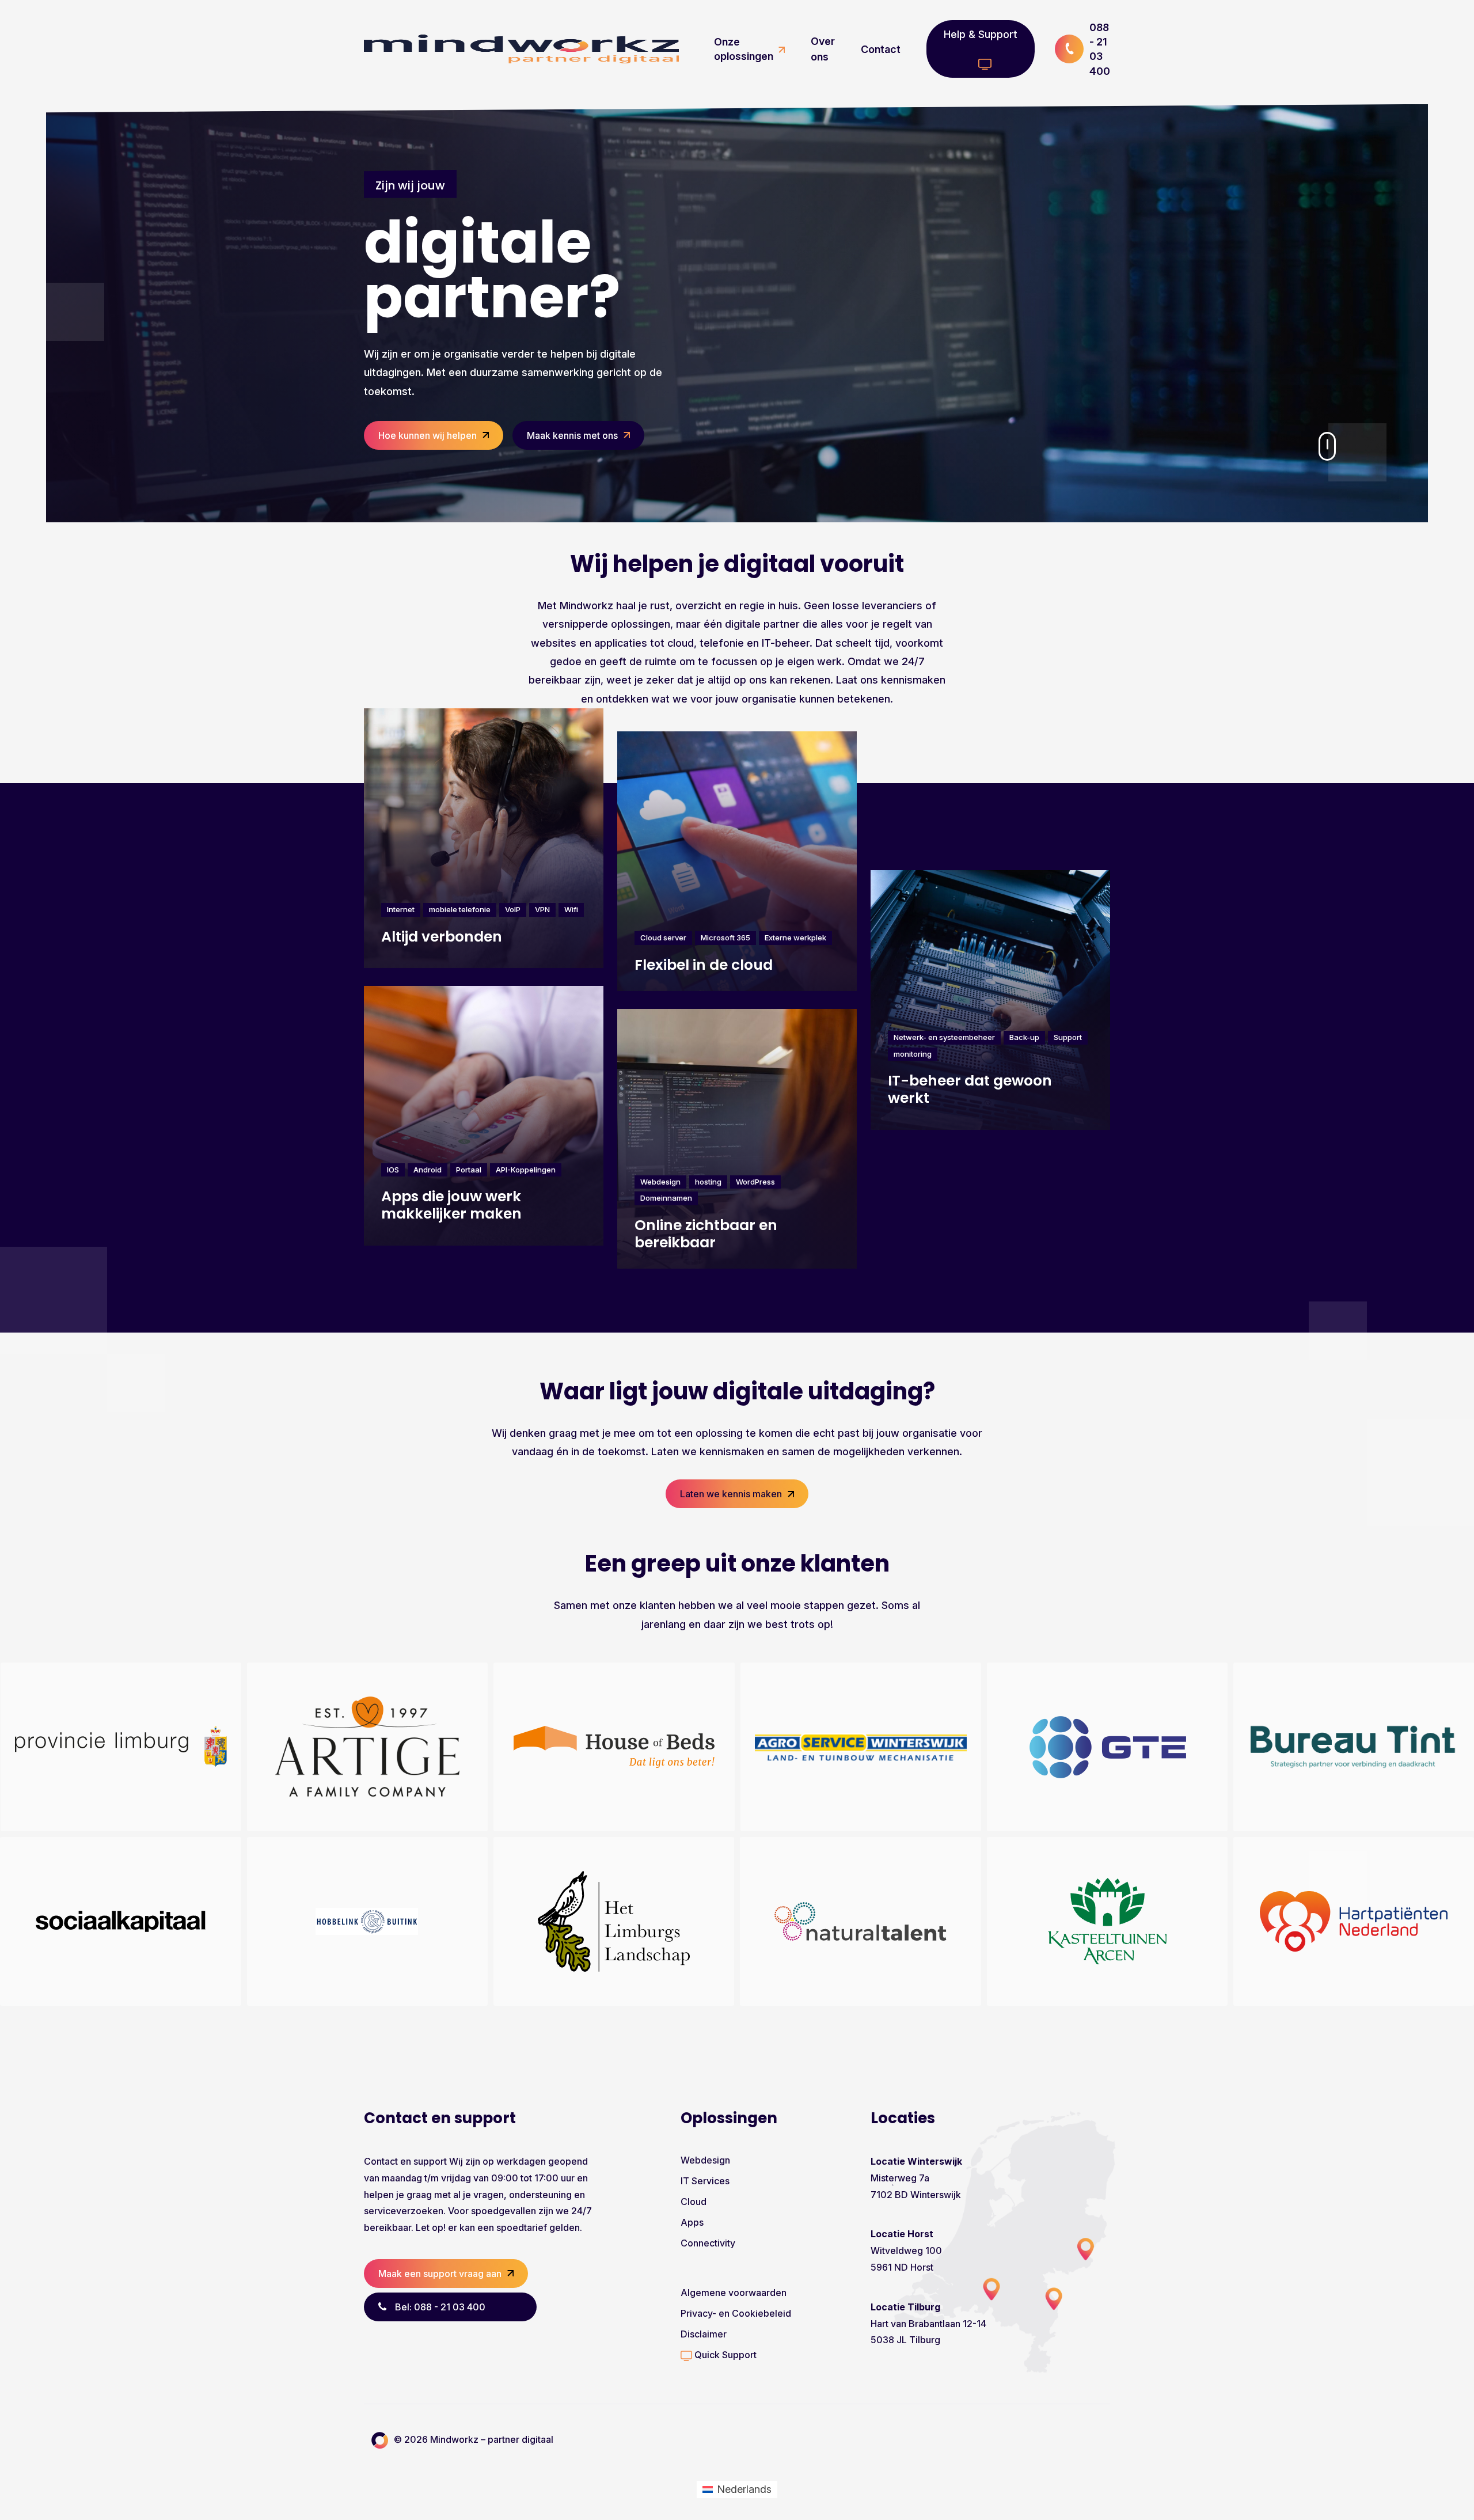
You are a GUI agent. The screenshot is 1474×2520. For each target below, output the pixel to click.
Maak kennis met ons (572, 435)
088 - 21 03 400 (1100, 49)
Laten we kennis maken (731, 1494)
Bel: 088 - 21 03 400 (440, 2307)
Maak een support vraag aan (440, 2274)
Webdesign (705, 2160)
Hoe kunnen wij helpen (428, 435)
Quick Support (724, 2355)
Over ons (823, 49)
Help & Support (981, 34)
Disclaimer (704, 2334)
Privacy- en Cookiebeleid (736, 2313)
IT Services (705, 2181)
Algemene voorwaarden (734, 2293)
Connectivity (708, 2243)
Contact (881, 49)
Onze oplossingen (744, 49)
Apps (692, 2222)
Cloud (694, 2202)
